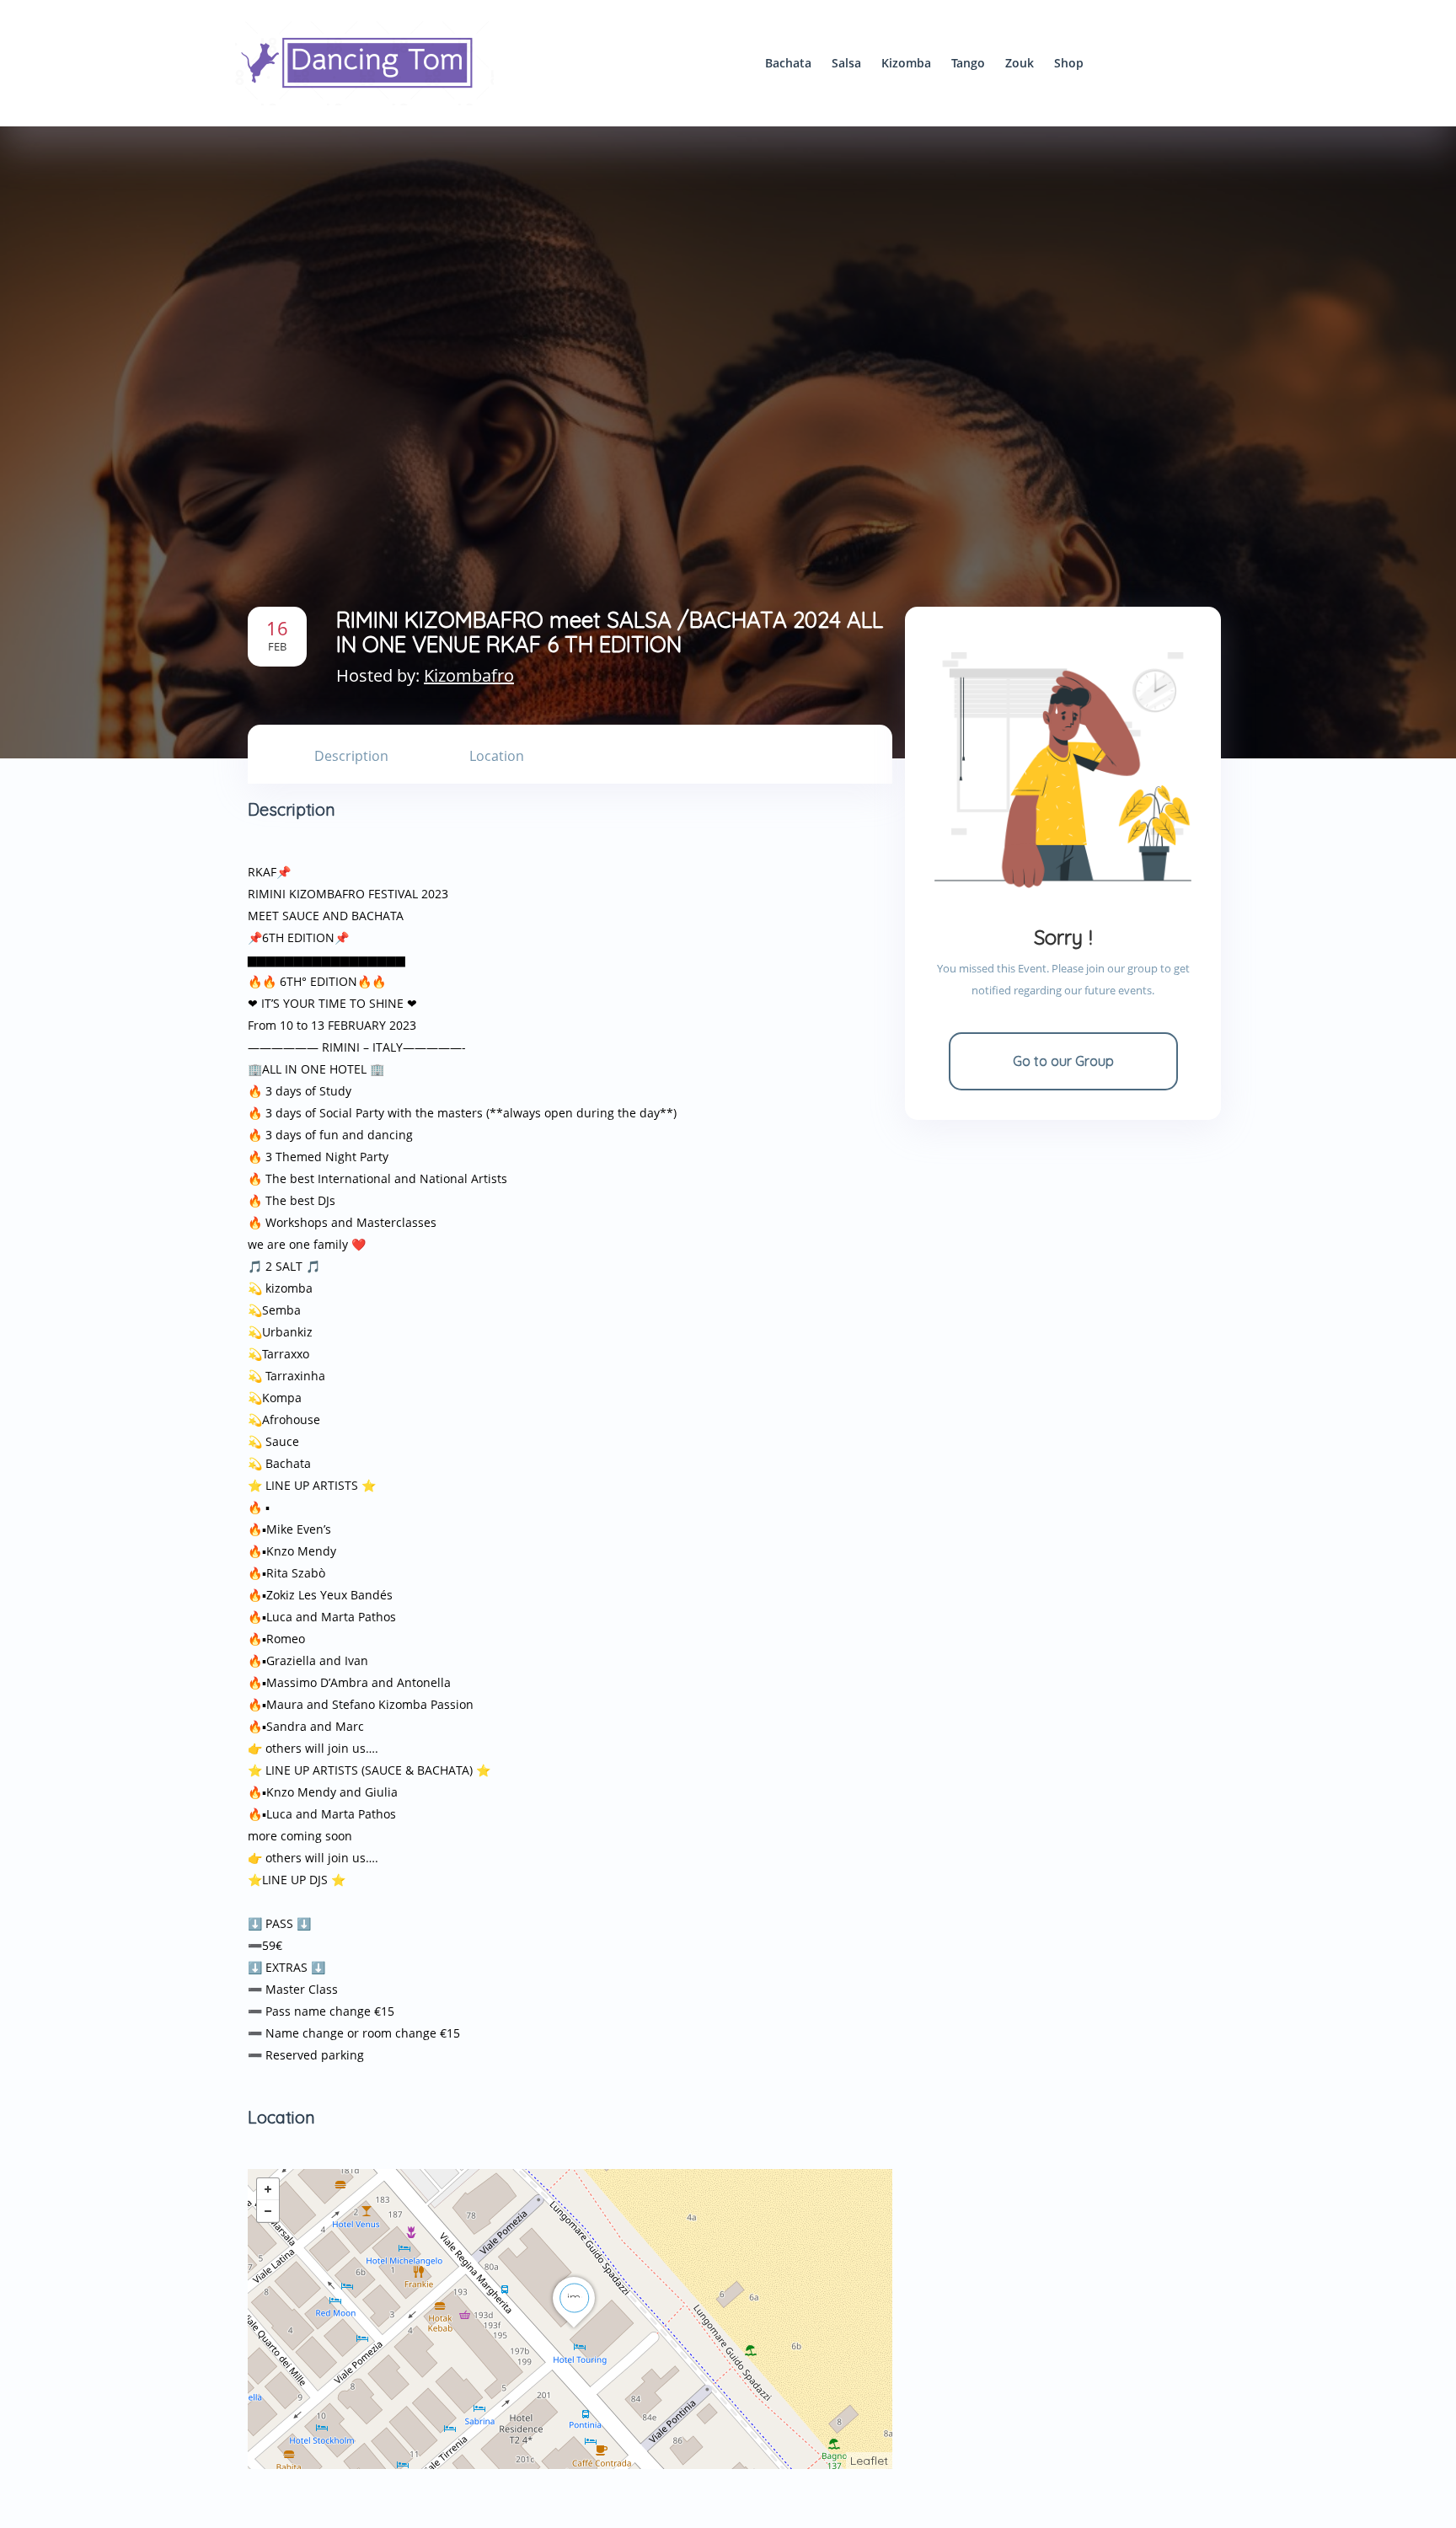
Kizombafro (469, 675)
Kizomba (906, 63)
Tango (968, 63)
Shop (1069, 63)
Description (351, 756)
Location (497, 756)
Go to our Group (1063, 1061)
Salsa (846, 63)
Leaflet (869, 2461)
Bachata (788, 63)
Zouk (1020, 63)
